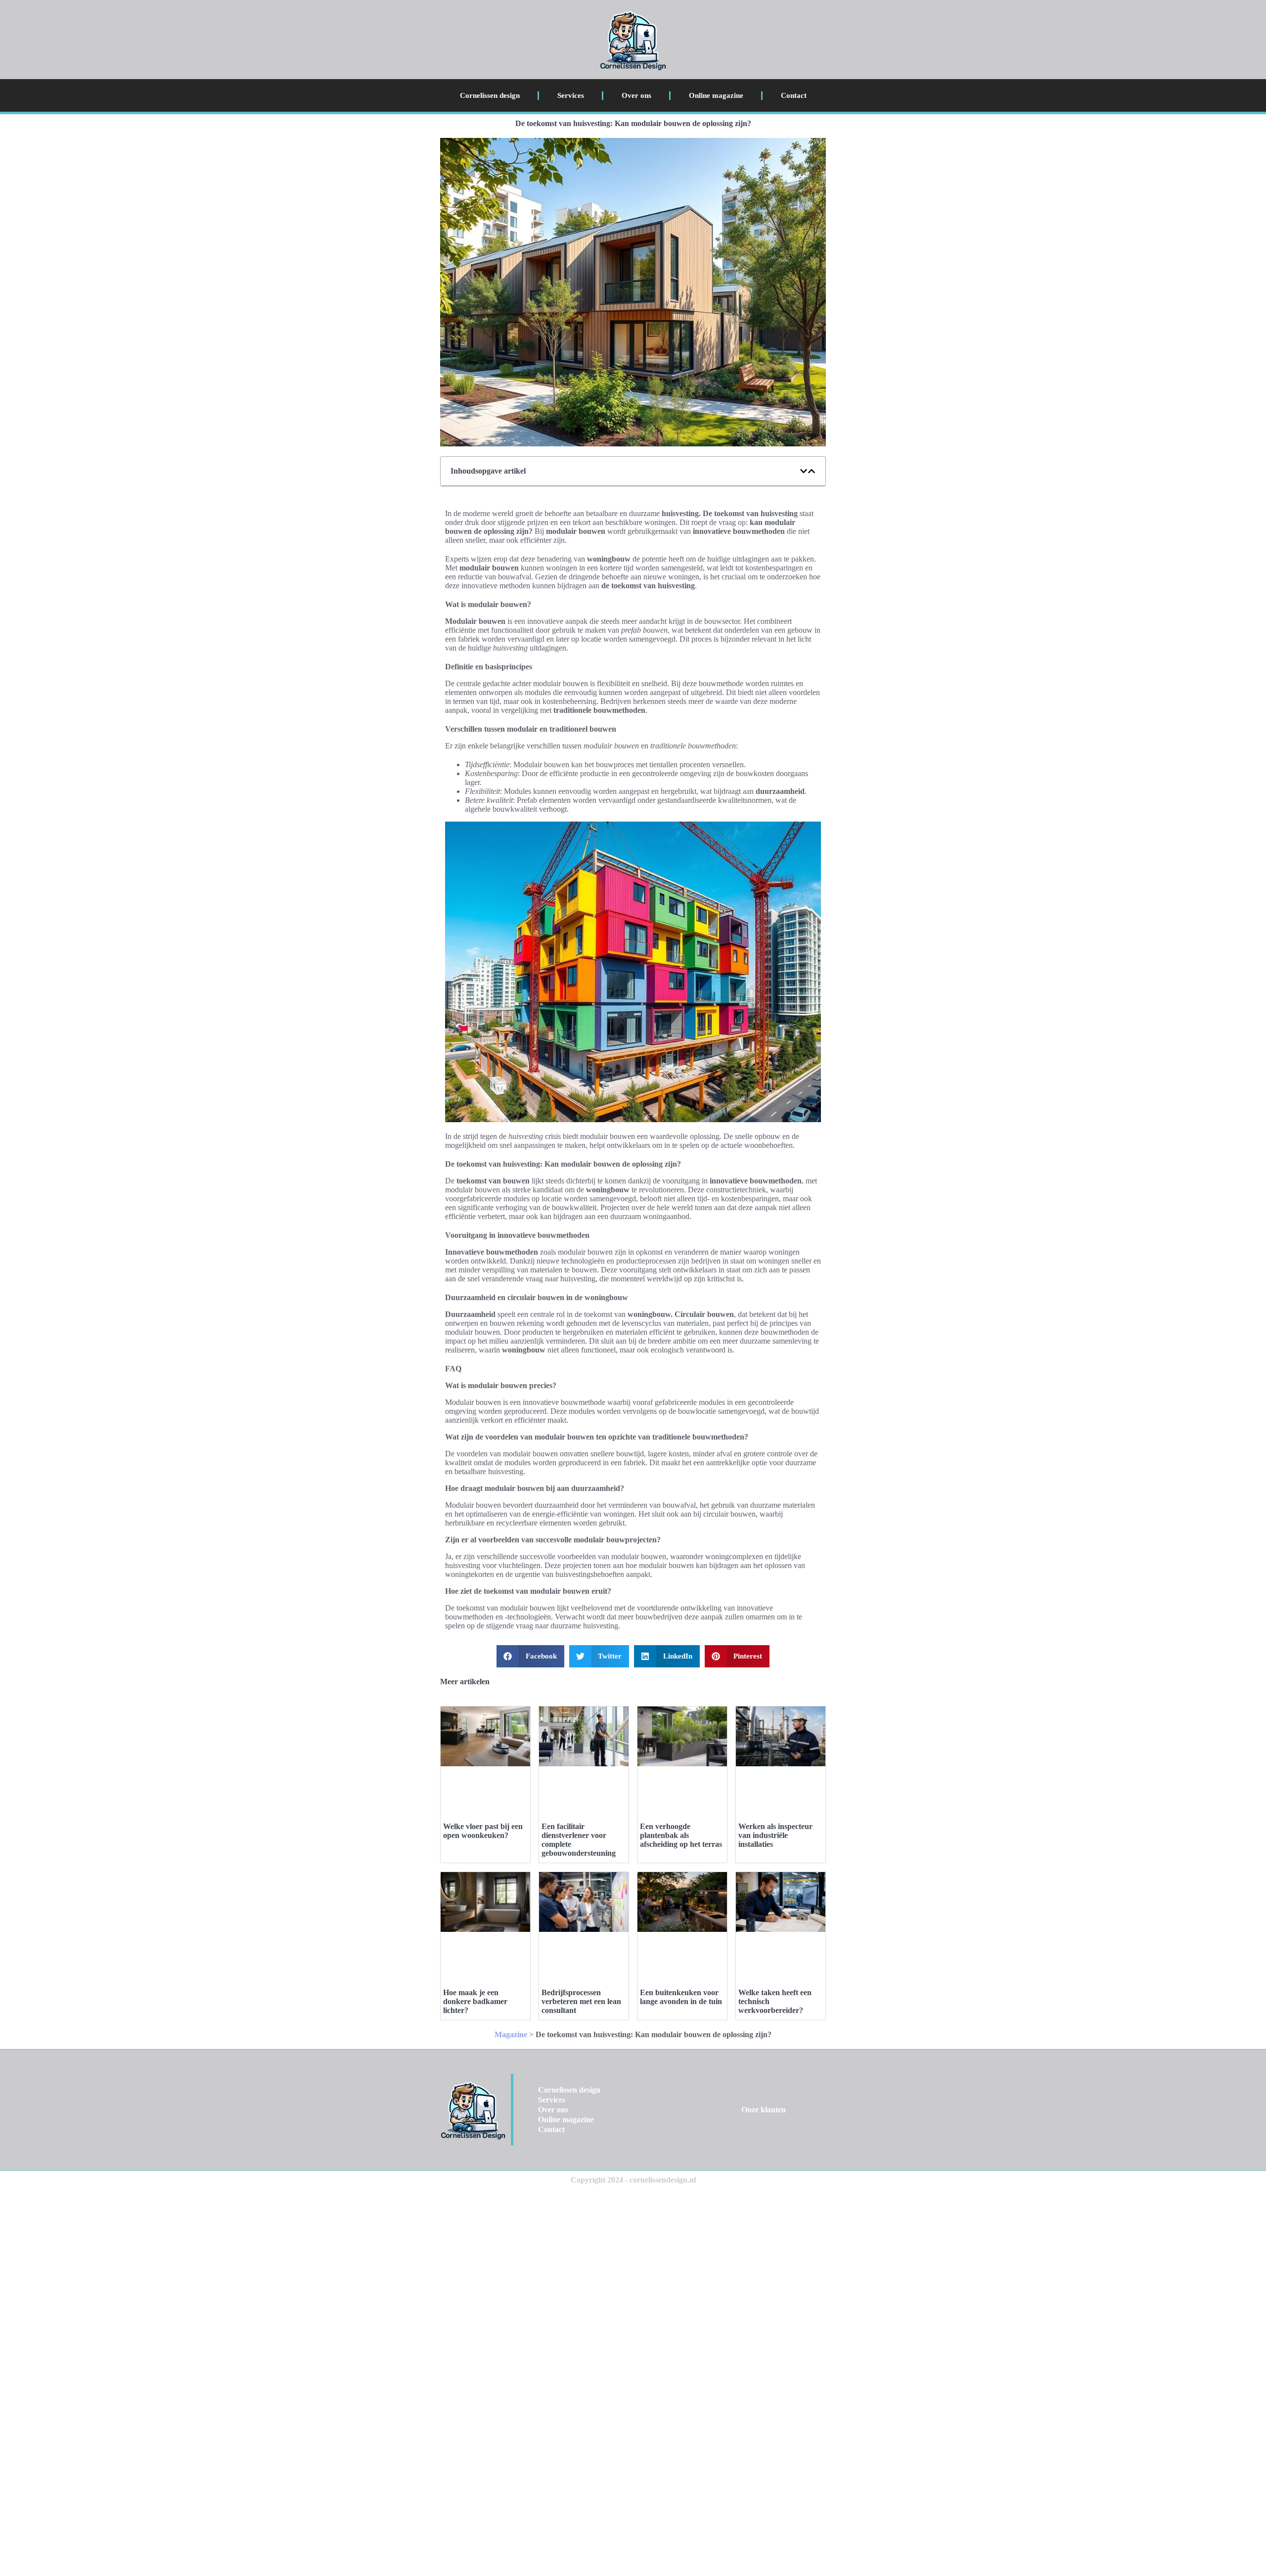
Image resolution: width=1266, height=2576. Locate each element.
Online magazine (716, 95)
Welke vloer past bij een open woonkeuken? (483, 1831)
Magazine (511, 2034)
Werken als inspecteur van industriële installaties (775, 1835)
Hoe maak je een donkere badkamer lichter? (475, 2001)
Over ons (636, 95)
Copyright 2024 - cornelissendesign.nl (633, 2180)
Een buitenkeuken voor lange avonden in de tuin (681, 1997)
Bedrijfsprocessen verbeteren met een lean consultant (581, 2001)
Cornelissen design (490, 95)
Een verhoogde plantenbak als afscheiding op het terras (681, 1835)
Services (571, 95)
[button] (804, 471)
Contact (794, 95)
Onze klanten (764, 2110)
